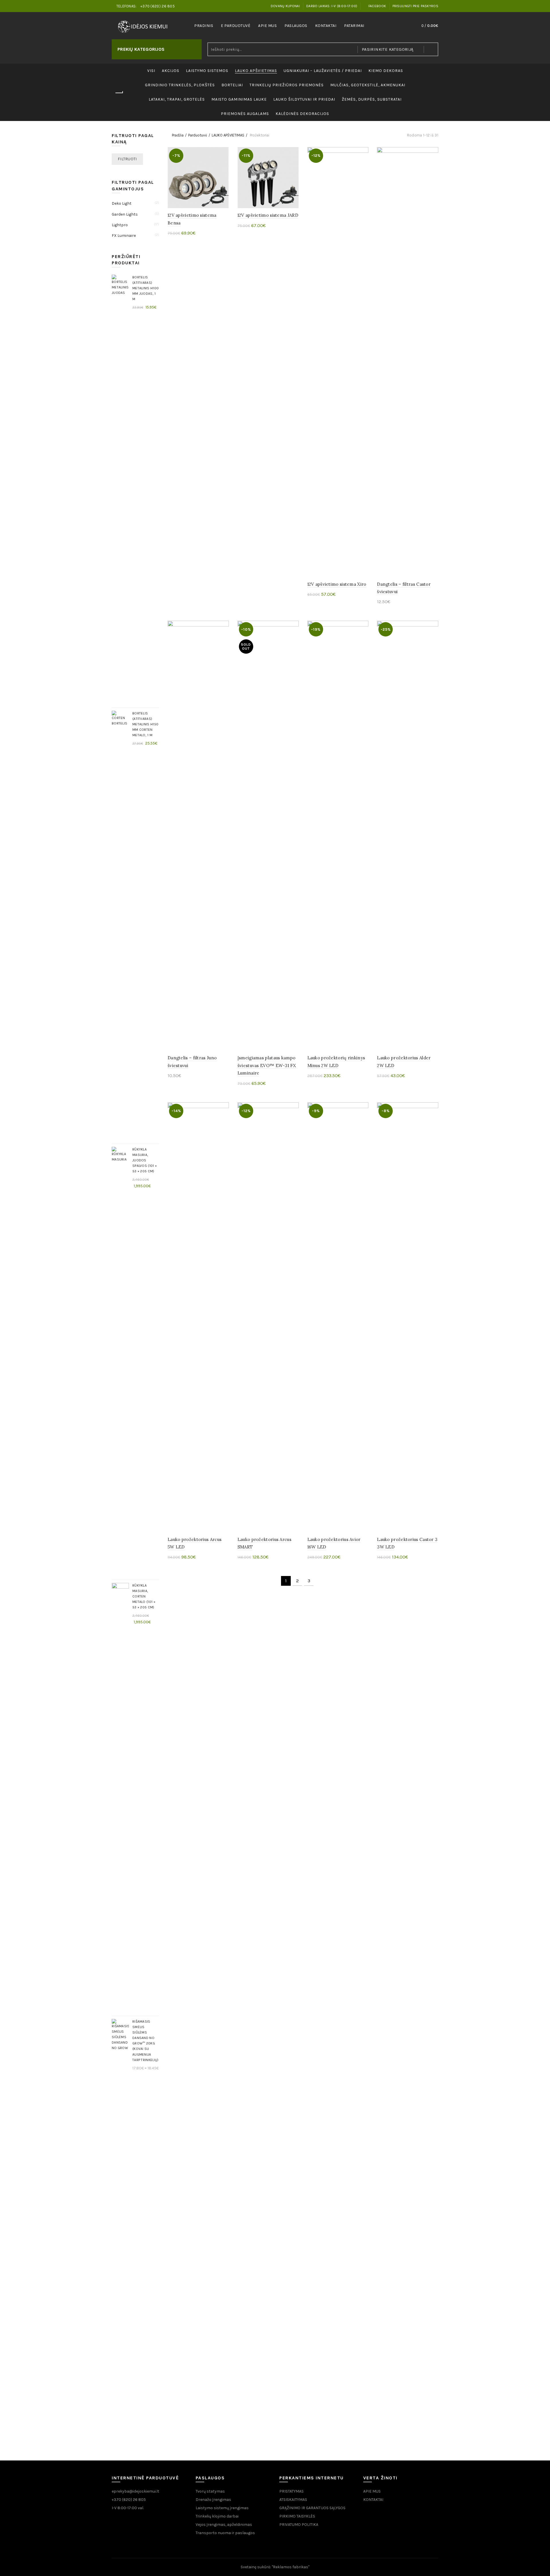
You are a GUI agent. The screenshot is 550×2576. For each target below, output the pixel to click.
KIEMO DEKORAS (386, 71)
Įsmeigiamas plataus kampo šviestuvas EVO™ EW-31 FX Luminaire (267, 1065)
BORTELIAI (232, 85)
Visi (151, 71)
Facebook (377, 6)
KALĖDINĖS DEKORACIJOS (302, 114)
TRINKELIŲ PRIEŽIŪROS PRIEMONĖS (287, 85)
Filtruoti (127, 159)
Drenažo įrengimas (213, 2500)
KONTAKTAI (373, 2500)
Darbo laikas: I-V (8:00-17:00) (332, 6)
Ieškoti (431, 49)
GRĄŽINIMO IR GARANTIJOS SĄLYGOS (312, 2508)
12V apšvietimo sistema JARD (268, 215)
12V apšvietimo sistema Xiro (337, 584)
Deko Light (122, 203)
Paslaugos (296, 26)
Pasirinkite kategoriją (388, 49)
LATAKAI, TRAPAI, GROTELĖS (177, 99)
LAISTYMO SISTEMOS (207, 71)
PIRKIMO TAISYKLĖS (297, 2516)
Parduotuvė (198, 135)
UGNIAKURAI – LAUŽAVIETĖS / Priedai (323, 71)
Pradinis (204, 26)
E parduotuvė (236, 26)
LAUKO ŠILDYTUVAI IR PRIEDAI (304, 99)
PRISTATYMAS (291, 2491)
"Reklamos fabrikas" (291, 2567)
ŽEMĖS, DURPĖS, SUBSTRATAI (372, 99)
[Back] (119, 93)
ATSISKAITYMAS (293, 2500)
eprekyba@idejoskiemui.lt (135, 2491)
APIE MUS (372, 2491)
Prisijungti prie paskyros (416, 6)
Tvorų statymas (210, 2491)
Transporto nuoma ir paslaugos (225, 2533)
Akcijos (171, 71)
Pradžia (178, 135)
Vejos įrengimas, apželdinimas (224, 2525)
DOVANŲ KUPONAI (285, 6)
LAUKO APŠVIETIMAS (256, 71)
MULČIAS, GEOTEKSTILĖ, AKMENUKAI (368, 85)
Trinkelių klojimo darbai (217, 2516)
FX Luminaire (124, 236)
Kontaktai (326, 26)
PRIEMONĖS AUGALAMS (245, 114)
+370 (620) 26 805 (129, 2500)
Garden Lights (125, 214)
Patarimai (354, 26)
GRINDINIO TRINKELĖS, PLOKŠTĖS (180, 85)
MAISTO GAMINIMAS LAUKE (239, 99)
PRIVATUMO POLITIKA (299, 2525)
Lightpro (120, 225)
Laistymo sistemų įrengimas (222, 2508)
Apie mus (267, 26)
